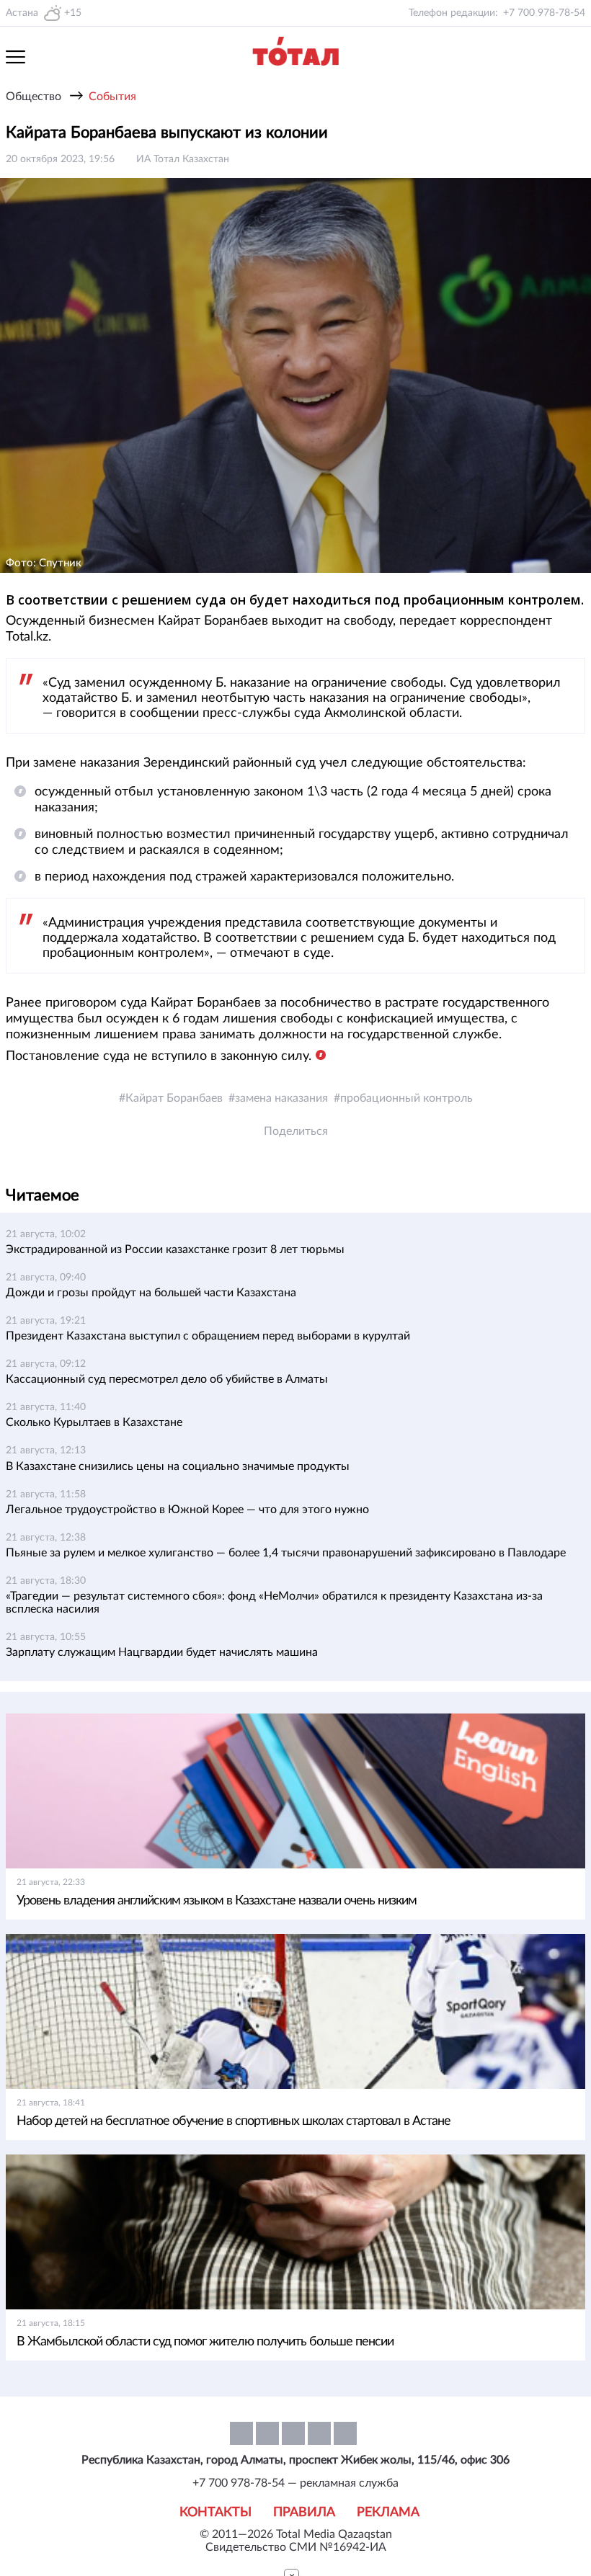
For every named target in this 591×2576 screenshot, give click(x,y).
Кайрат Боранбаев (174, 1098)
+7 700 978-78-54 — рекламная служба (295, 2483)
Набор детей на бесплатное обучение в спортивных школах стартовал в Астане (234, 2121)
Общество (34, 97)
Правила (304, 2513)
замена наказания (281, 1098)
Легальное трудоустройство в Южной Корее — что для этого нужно (187, 1510)
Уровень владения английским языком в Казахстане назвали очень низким (217, 1901)
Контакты (215, 2513)
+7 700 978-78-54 (544, 13)
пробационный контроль (406, 1098)
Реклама (388, 2513)
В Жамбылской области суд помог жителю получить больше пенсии (205, 2342)
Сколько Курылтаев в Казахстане (94, 1422)
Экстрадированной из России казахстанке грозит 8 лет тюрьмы (175, 1249)
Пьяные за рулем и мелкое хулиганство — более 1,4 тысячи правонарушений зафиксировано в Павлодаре (286, 1553)
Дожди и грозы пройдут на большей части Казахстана (151, 1293)
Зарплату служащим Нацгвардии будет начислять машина (162, 1652)
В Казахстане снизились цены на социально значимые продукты (178, 1466)
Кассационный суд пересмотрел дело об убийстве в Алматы (167, 1379)
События (112, 97)
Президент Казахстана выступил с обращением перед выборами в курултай (208, 1336)
